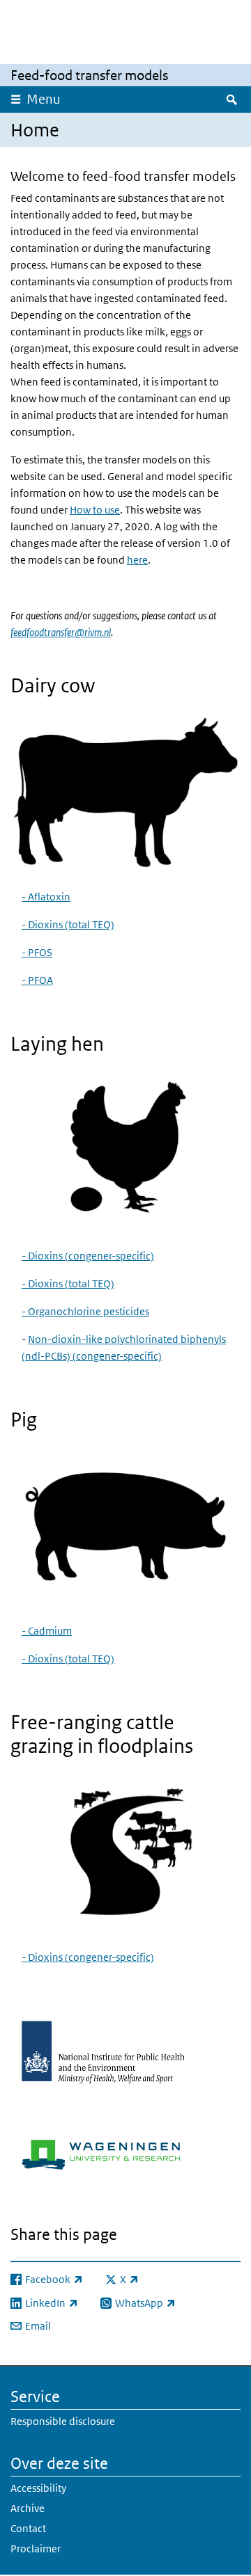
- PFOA (37, 980)
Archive (28, 2508)
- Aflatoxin (46, 897)
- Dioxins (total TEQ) (68, 924)
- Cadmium (47, 1631)
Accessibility (38, 2488)
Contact (28, 2528)
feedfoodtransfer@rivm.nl (61, 632)
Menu (44, 99)
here (137, 560)
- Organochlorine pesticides (85, 1311)
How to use (95, 510)
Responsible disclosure (63, 2421)
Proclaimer (36, 2549)
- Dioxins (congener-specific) (88, 1256)
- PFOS (37, 952)
